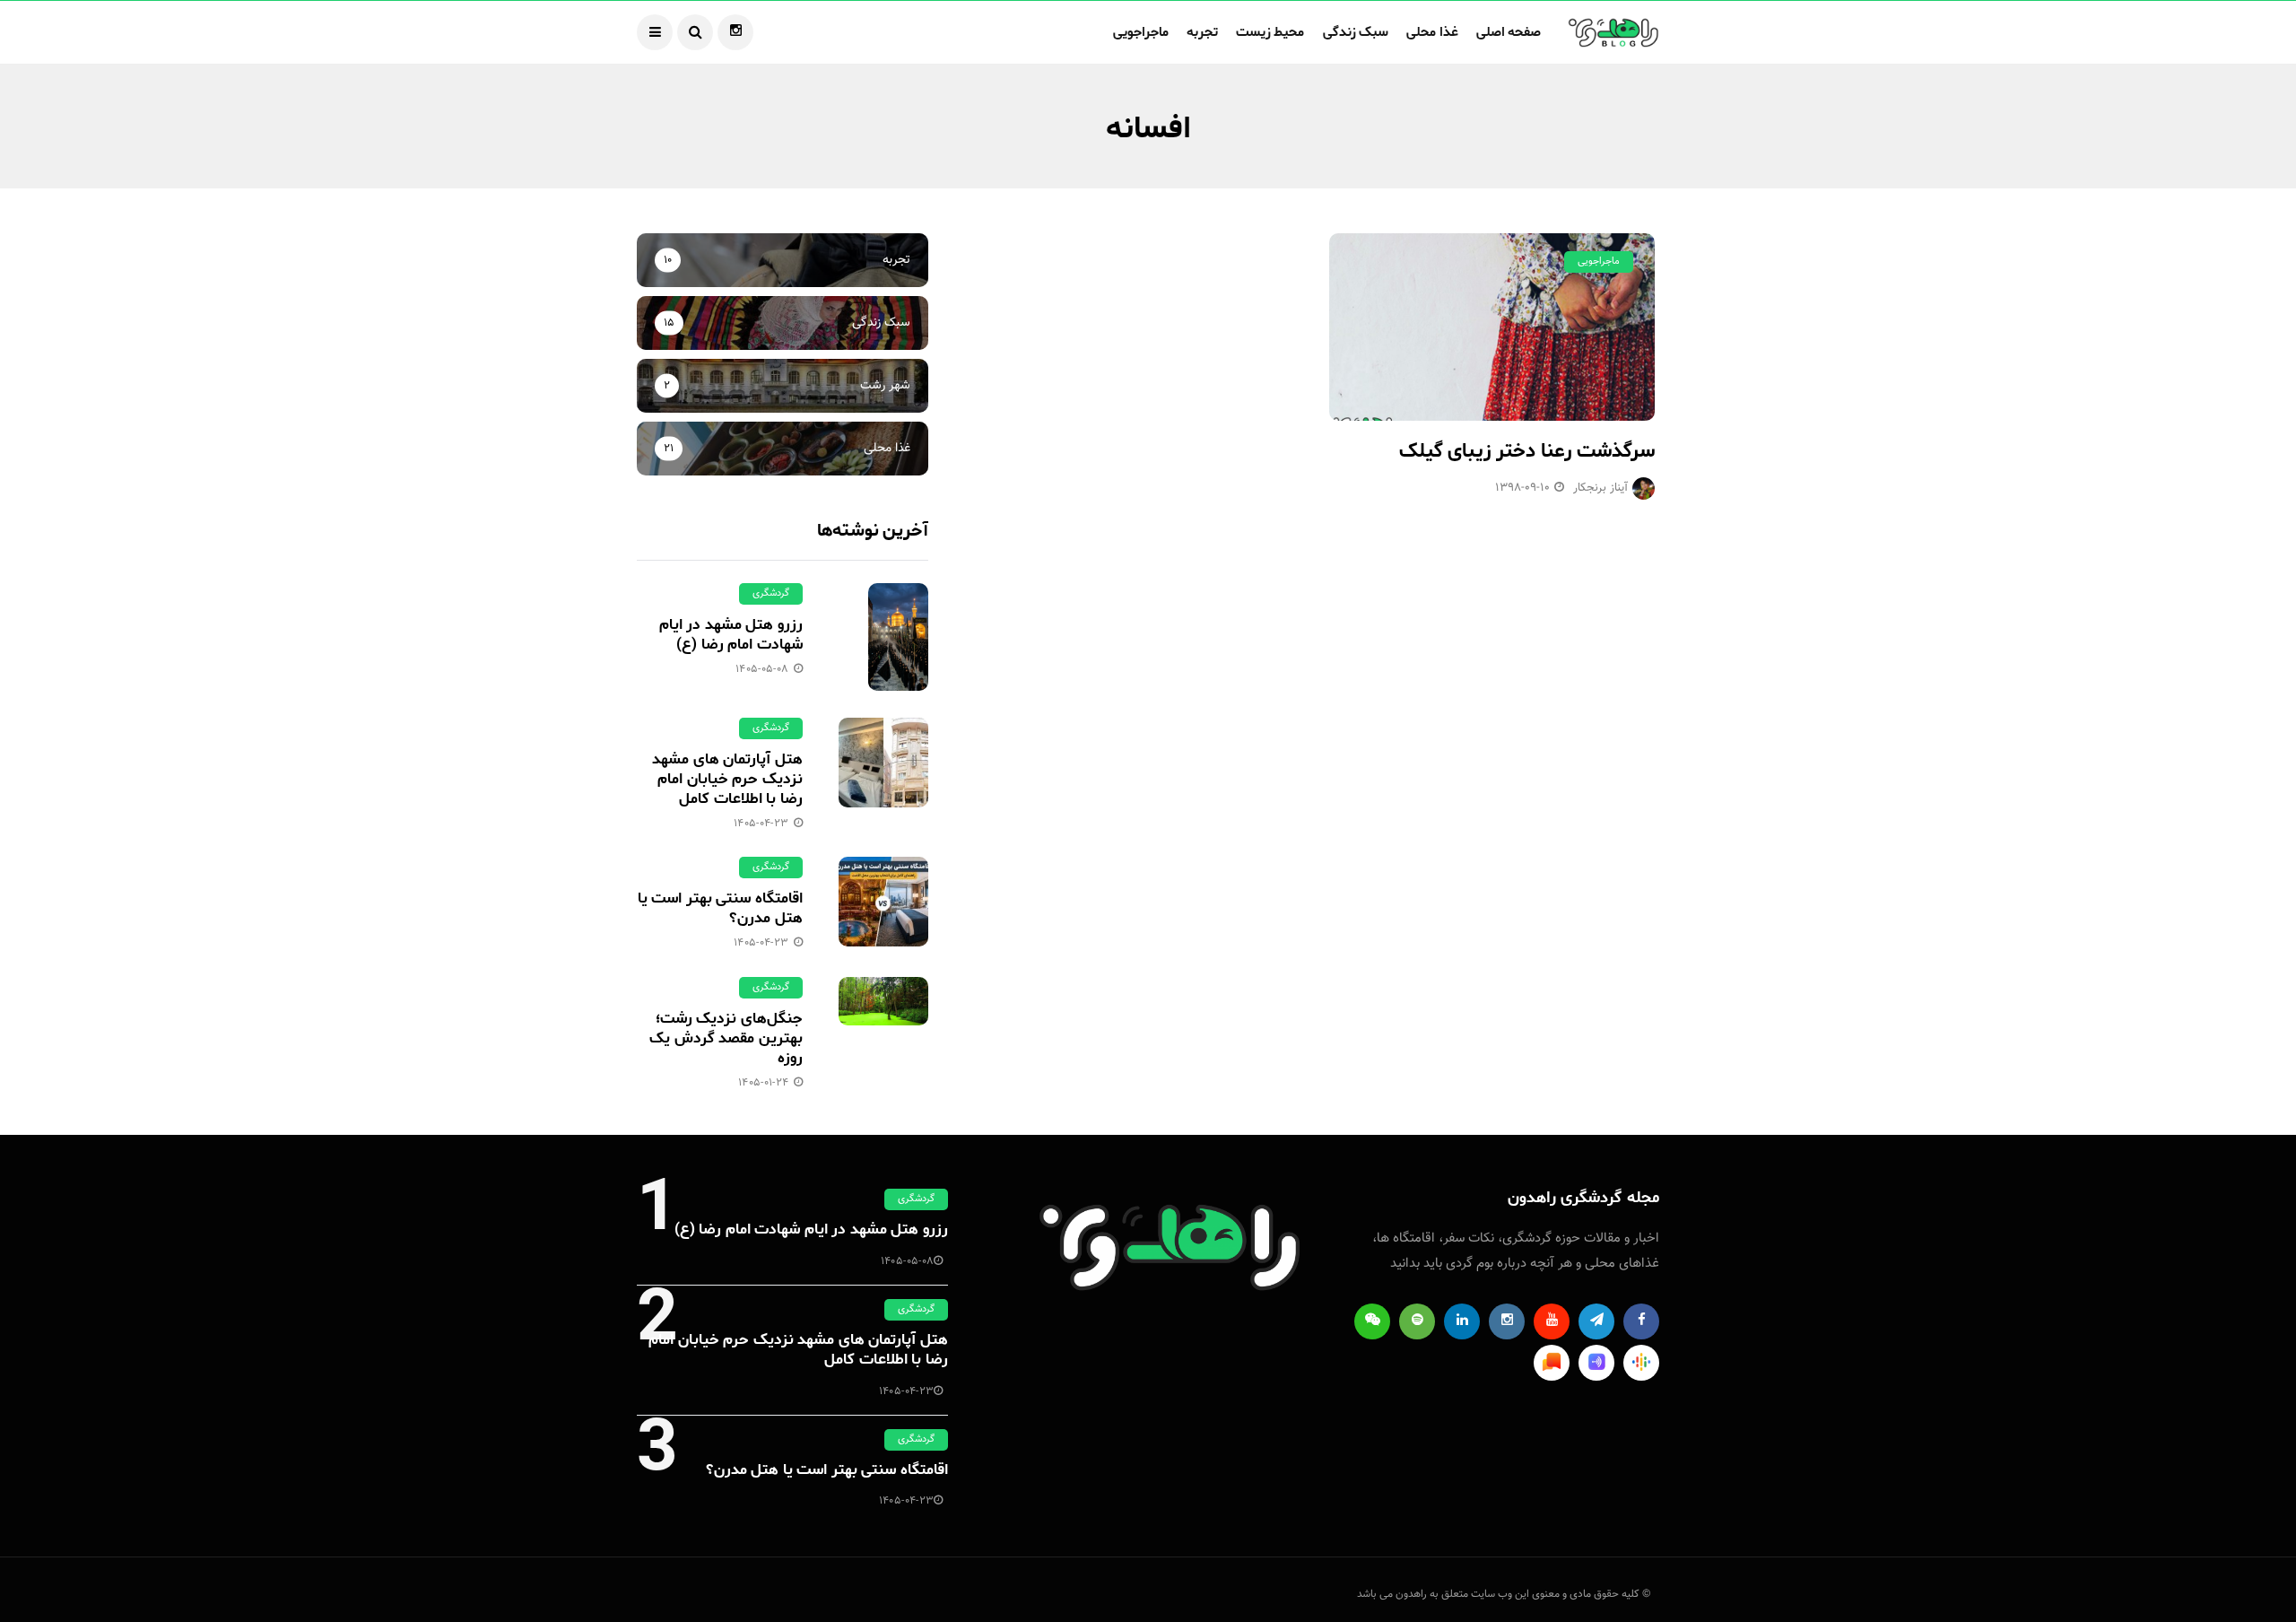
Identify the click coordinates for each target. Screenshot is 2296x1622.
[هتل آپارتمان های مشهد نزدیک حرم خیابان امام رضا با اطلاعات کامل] (883, 763)
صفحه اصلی (1509, 32)
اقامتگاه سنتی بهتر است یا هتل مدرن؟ (720, 908)
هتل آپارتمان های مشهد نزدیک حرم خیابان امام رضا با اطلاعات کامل (727, 779)
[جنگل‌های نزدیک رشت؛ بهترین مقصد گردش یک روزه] (883, 1001)
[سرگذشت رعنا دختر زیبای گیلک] (1492, 327)
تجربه (1202, 32)
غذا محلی (1432, 32)
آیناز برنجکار (1600, 488)
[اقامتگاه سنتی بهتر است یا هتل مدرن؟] (883, 902)
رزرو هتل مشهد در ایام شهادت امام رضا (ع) (731, 634)
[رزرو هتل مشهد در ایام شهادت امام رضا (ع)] (883, 637)
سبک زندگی (1356, 32)
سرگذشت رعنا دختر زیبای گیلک (1527, 451)
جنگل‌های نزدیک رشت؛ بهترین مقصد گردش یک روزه (726, 1038)
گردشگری (771, 593)
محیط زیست (1270, 32)
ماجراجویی (1141, 32)
